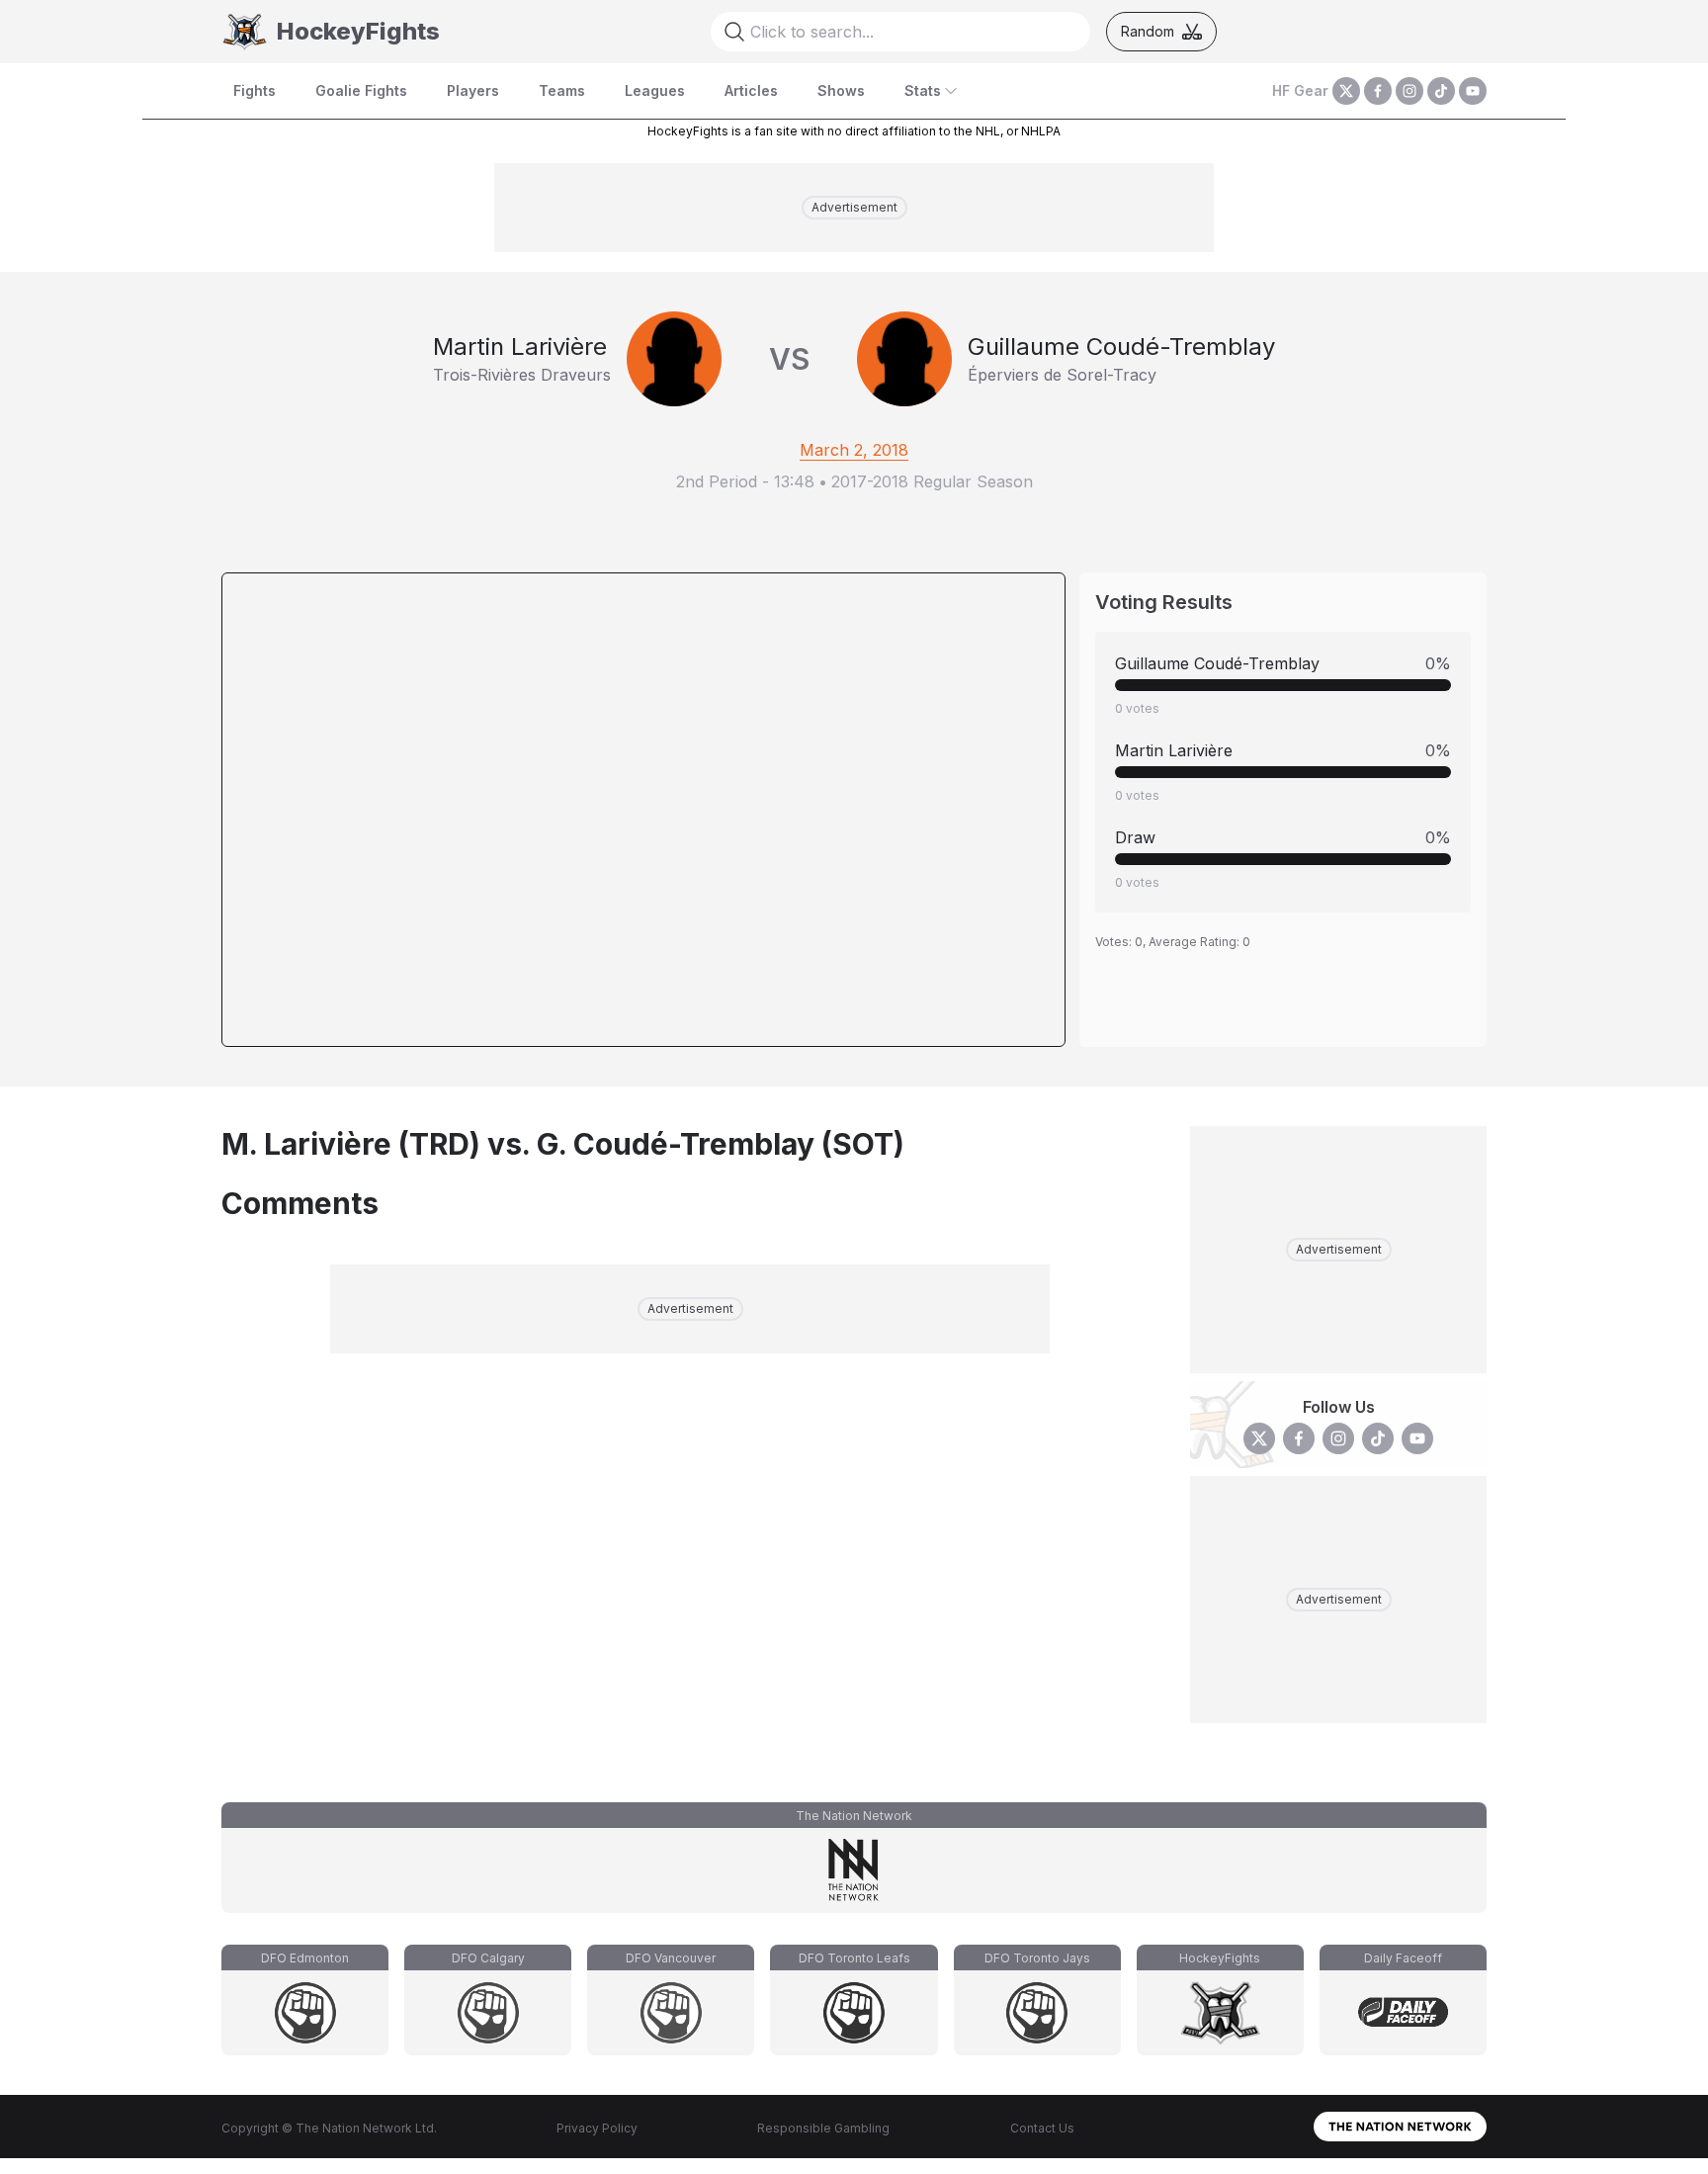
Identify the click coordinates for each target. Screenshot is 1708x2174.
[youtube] (1473, 91)
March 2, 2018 (854, 450)
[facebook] (1378, 91)
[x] (1346, 91)
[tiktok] (1441, 91)
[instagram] (1409, 91)
